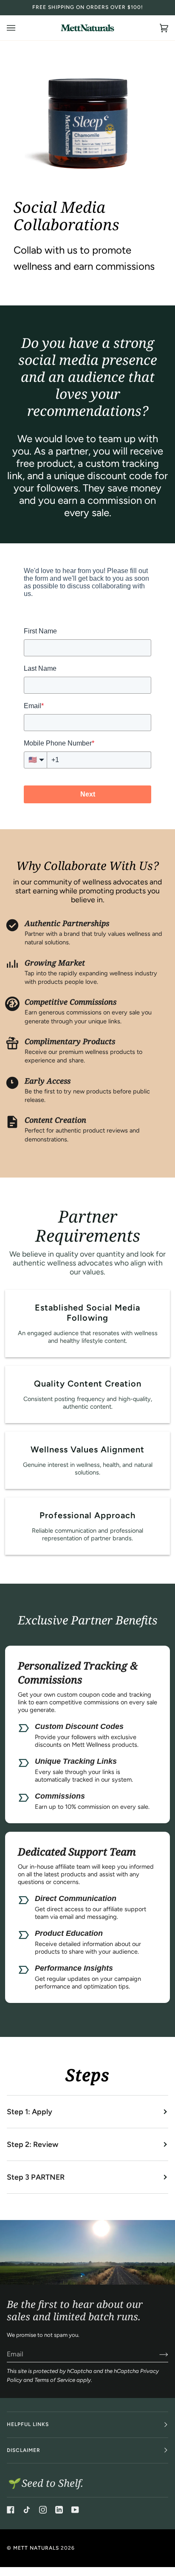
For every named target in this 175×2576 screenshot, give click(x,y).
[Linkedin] (59, 2510)
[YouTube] (75, 2510)
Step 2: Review (32, 2144)
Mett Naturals (36, 2548)
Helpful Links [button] (28, 2424)
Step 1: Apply (30, 2111)
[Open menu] (20, 28)
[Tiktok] (27, 2510)
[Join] (157, 2354)
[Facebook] (11, 2510)
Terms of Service (55, 2380)
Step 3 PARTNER (36, 2177)
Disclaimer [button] (24, 2450)
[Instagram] (43, 2510)
